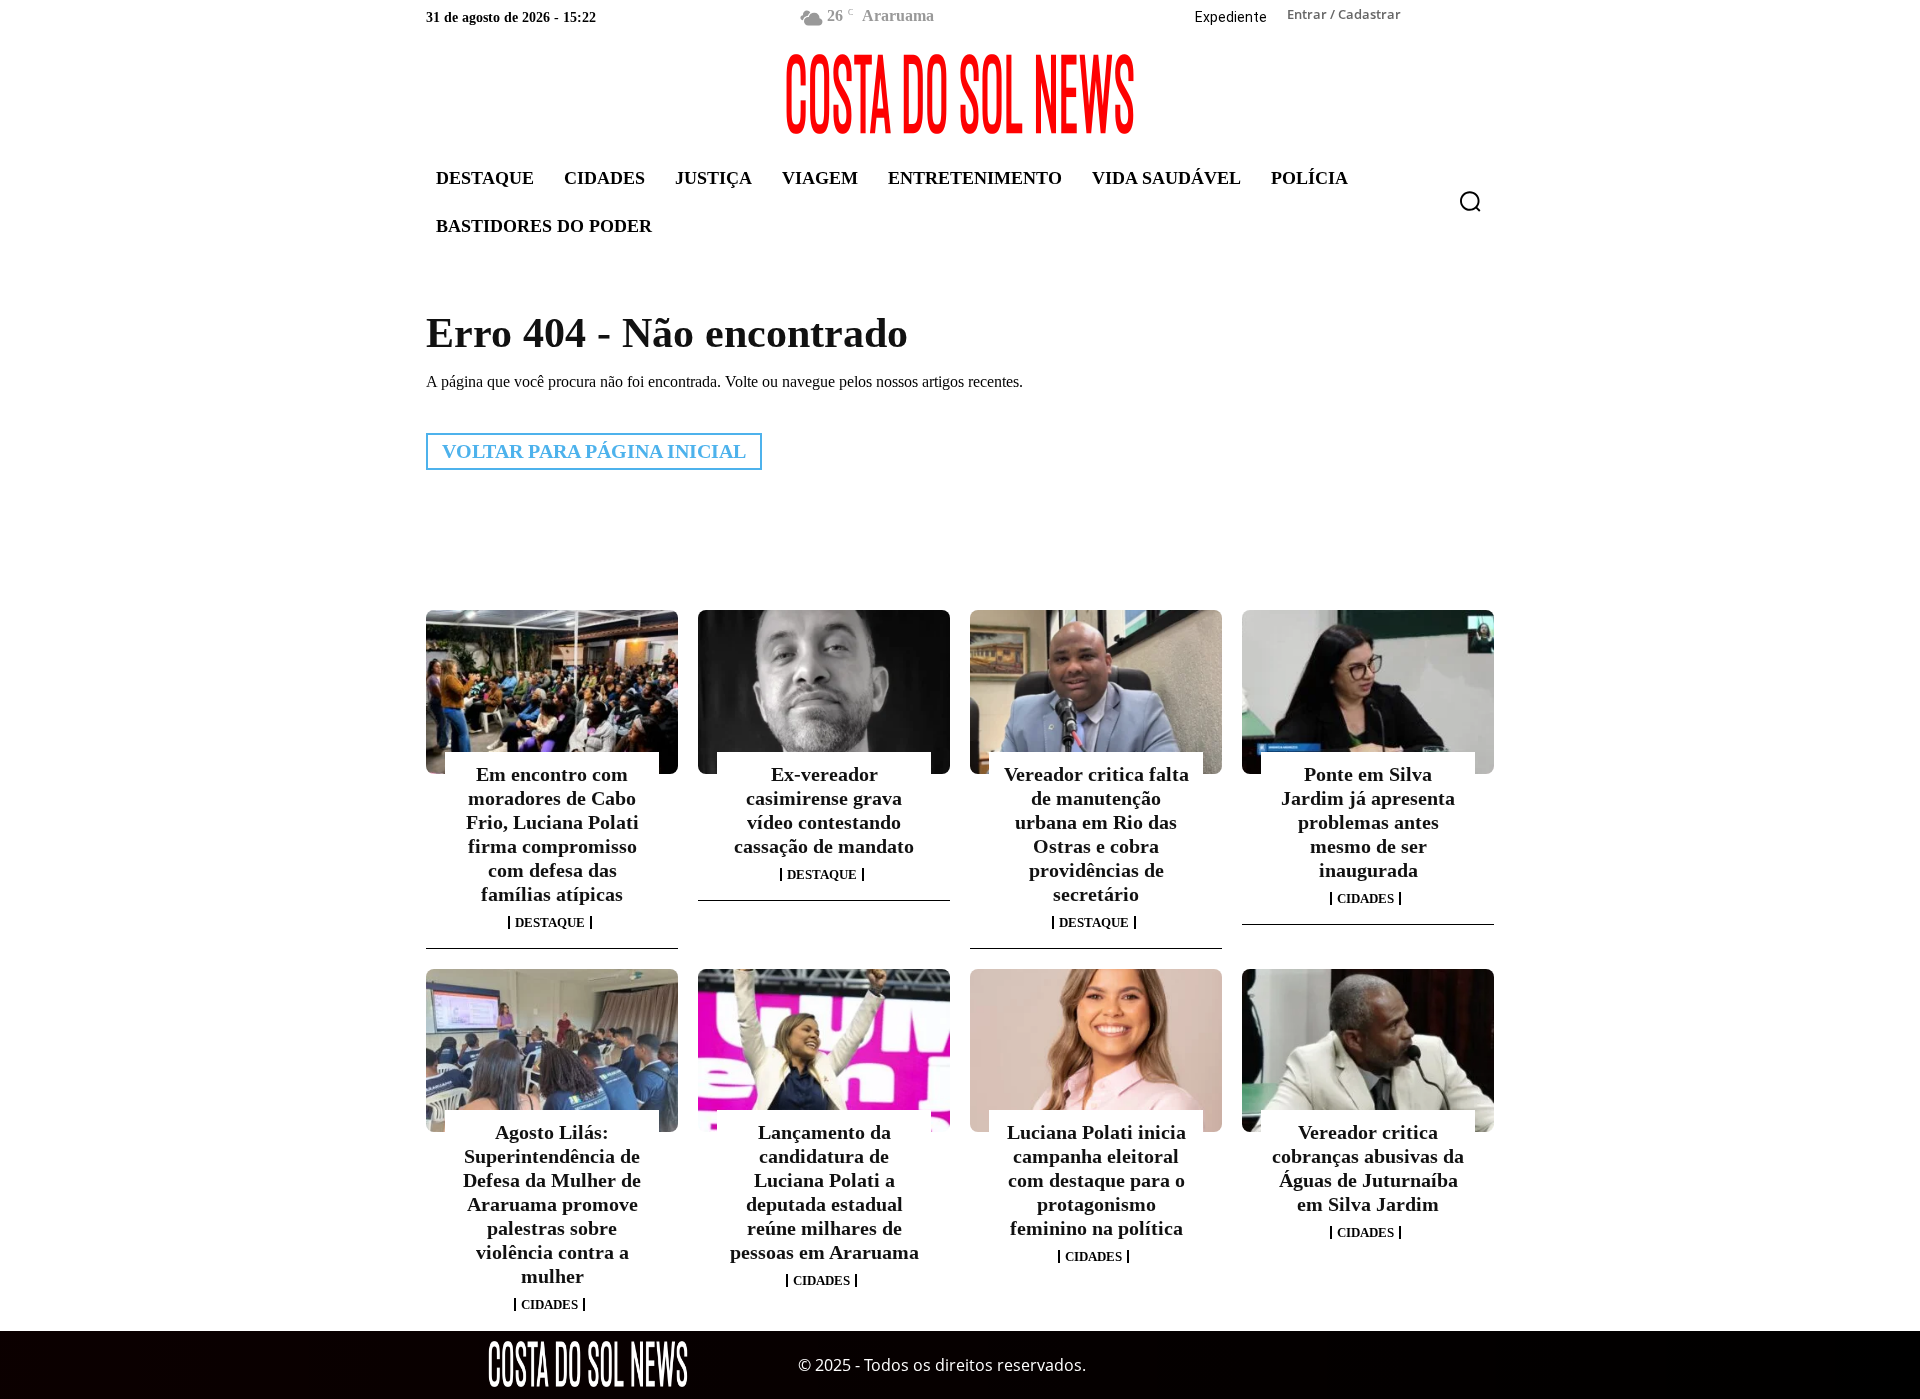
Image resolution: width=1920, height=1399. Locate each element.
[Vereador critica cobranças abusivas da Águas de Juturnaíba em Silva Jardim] (1368, 1051)
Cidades (1365, 898)
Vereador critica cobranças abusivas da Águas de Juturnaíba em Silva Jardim (1368, 1168)
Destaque (550, 922)
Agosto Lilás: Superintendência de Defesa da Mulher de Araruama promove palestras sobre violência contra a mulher (552, 1204)
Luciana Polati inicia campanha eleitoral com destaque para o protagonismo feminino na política (1096, 1180)
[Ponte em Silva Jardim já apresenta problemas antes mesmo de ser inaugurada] (1368, 692)
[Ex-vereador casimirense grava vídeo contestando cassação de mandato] (824, 692)
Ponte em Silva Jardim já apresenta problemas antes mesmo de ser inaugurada (1368, 822)
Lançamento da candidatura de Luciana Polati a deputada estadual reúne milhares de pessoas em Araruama (824, 1192)
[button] (1470, 201)
